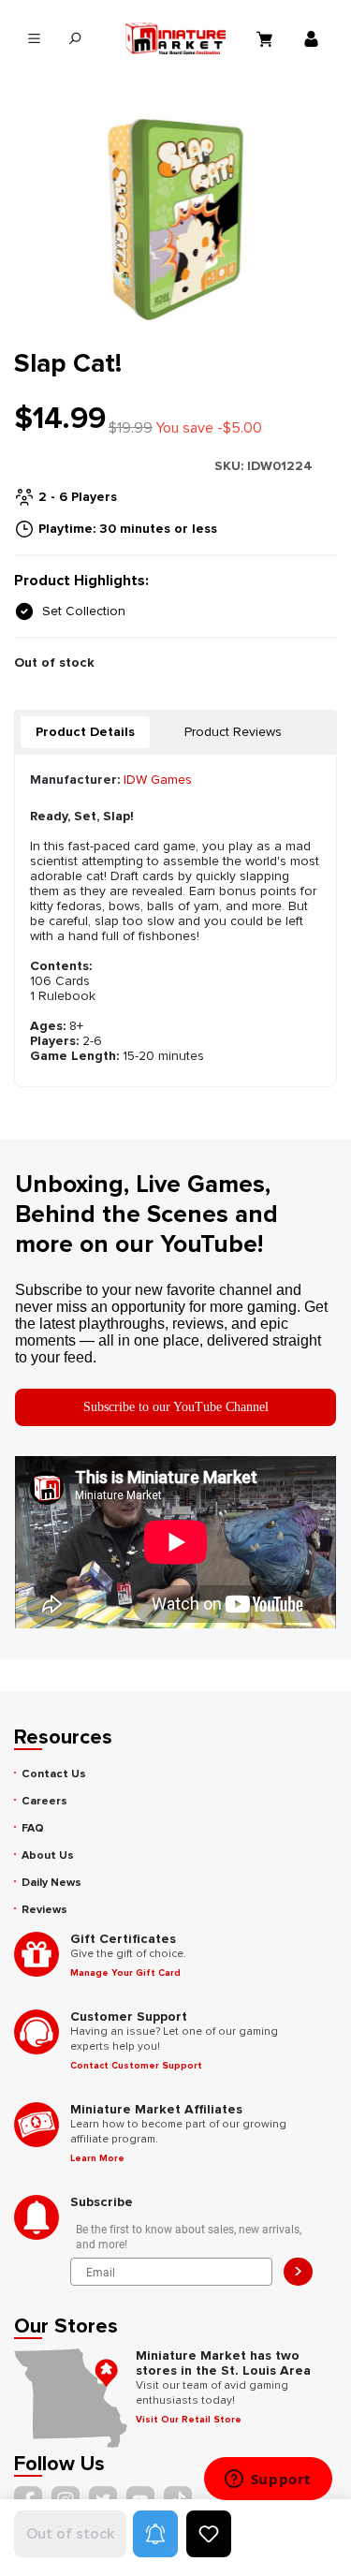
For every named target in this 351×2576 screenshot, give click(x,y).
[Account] (314, 38)
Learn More (97, 2158)
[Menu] (34, 39)
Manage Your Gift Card (125, 1973)
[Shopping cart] (267, 38)
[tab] (85, 732)
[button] (155, 2534)
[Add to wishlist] (209, 2534)
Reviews (44, 1910)
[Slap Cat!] (175, 220)
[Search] (74, 39)
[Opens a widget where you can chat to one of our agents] (268, 2480)
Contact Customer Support (136, 2066)
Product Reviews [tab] (233, 732)
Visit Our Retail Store (189, 2420)
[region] (175, 220)
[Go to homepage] (176, 38)
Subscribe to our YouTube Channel (176, 1407)
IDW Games (158, 780)
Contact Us (54, 1774)
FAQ (33, 1828)
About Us (48, 1855)
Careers (44, 1801)
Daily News (51, 1883)
